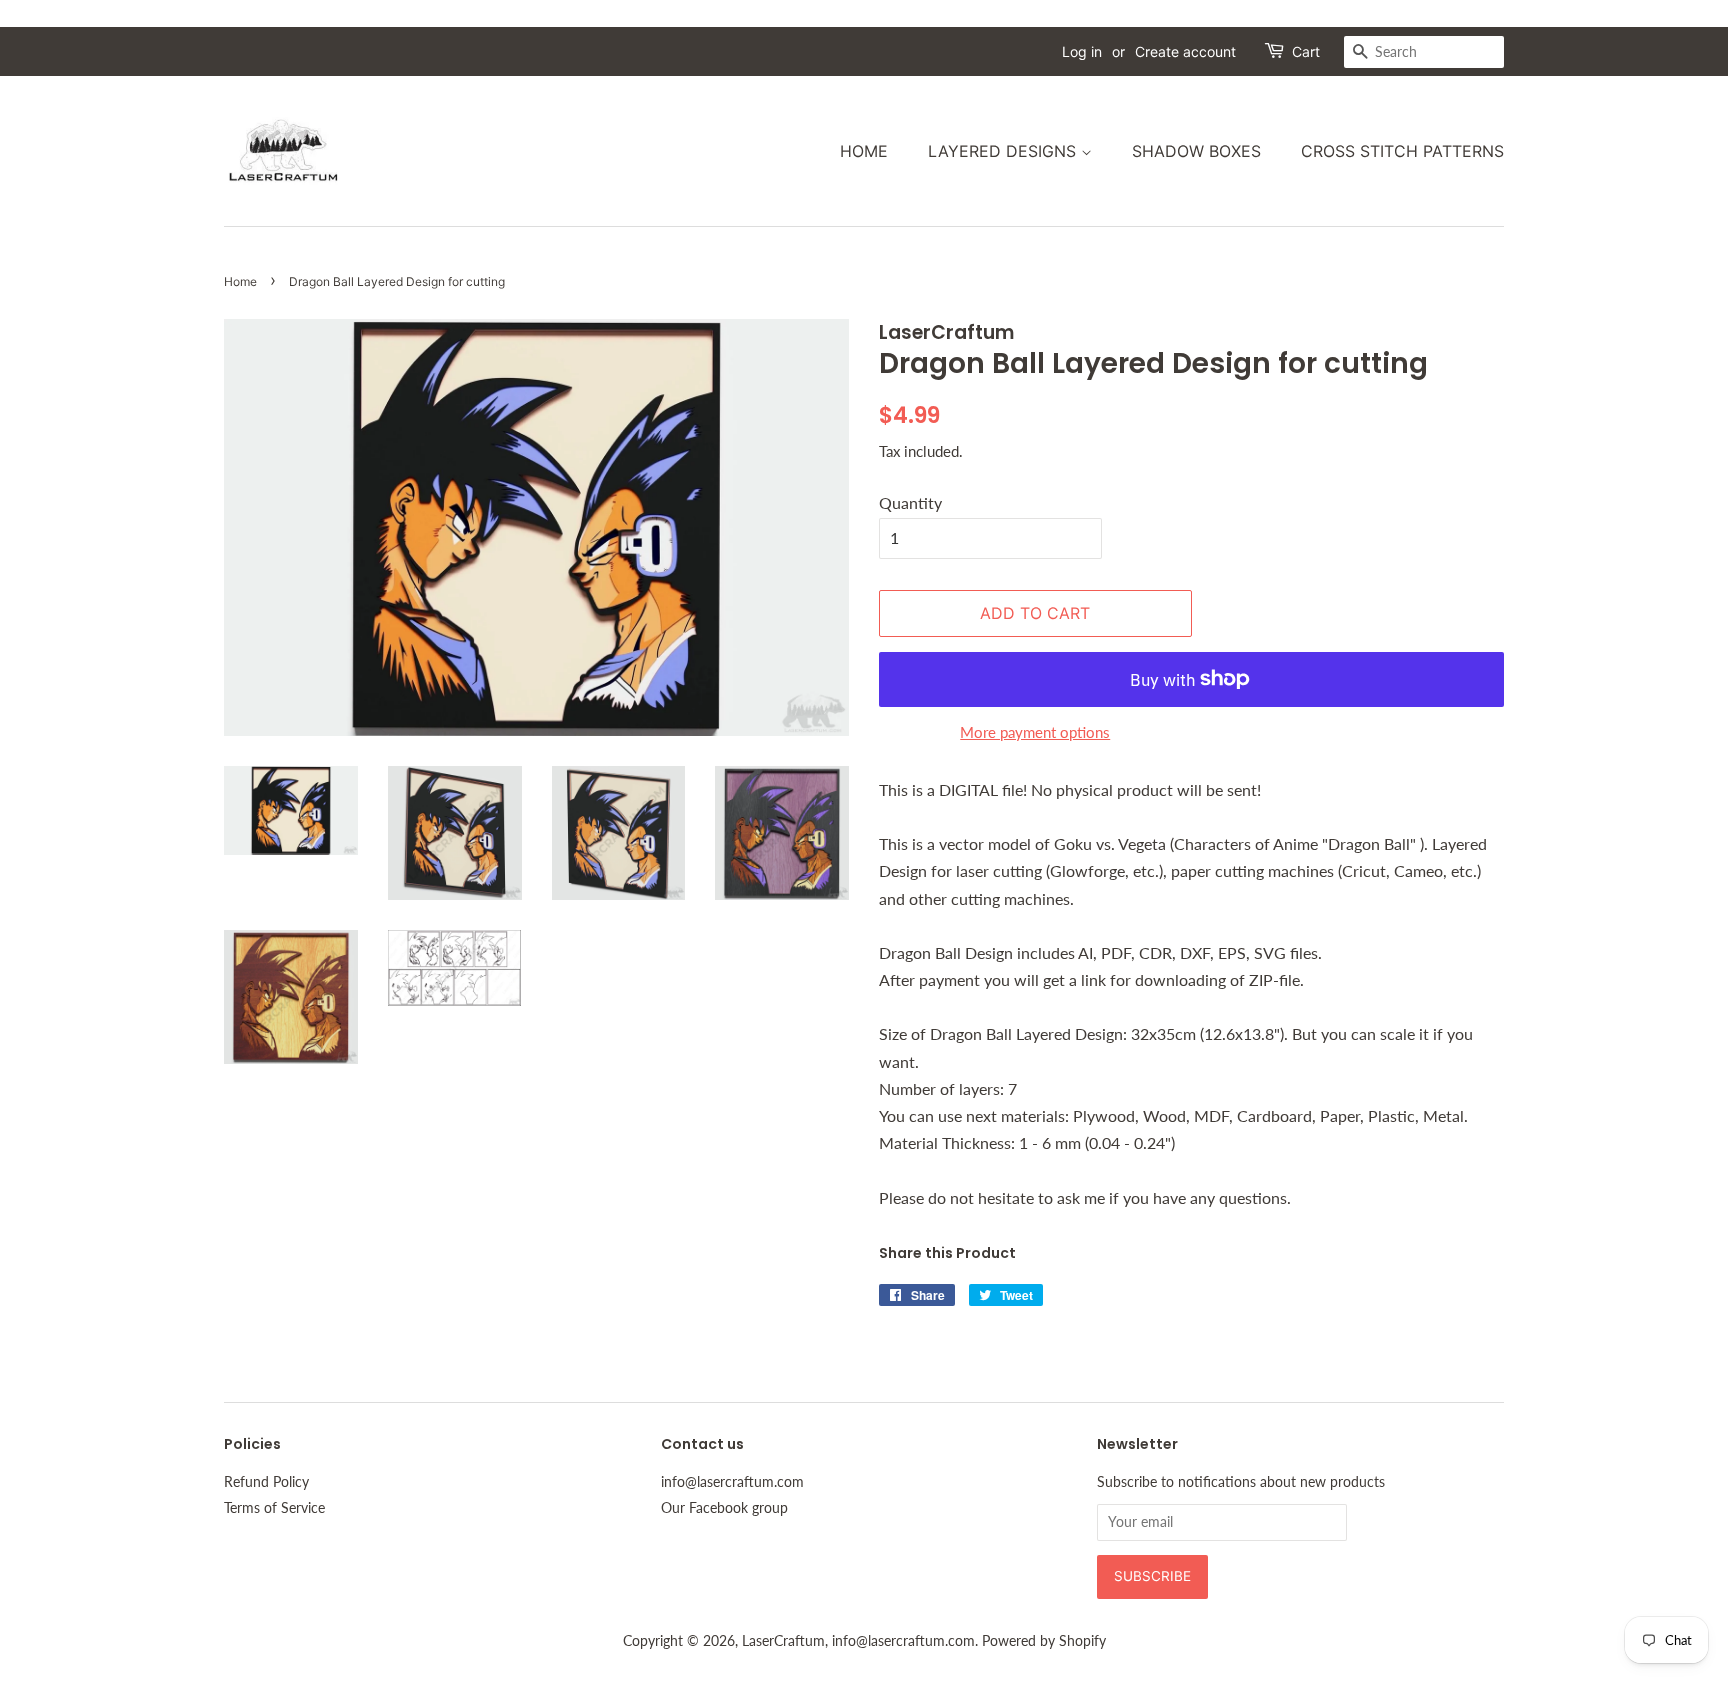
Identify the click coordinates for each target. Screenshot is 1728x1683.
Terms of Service (274, 1508)
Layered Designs (1004, 151)
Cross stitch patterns (1402, 151)
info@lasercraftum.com (732, 1482)
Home (864, 151)
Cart (1306, 51)
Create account (1185, 51)
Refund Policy (266, 1482)
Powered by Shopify (1044, 1641)
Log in (1082, 51)
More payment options (1035, 732)
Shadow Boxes (1196, 151)
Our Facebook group (724, 1508)
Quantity (910, 502)
